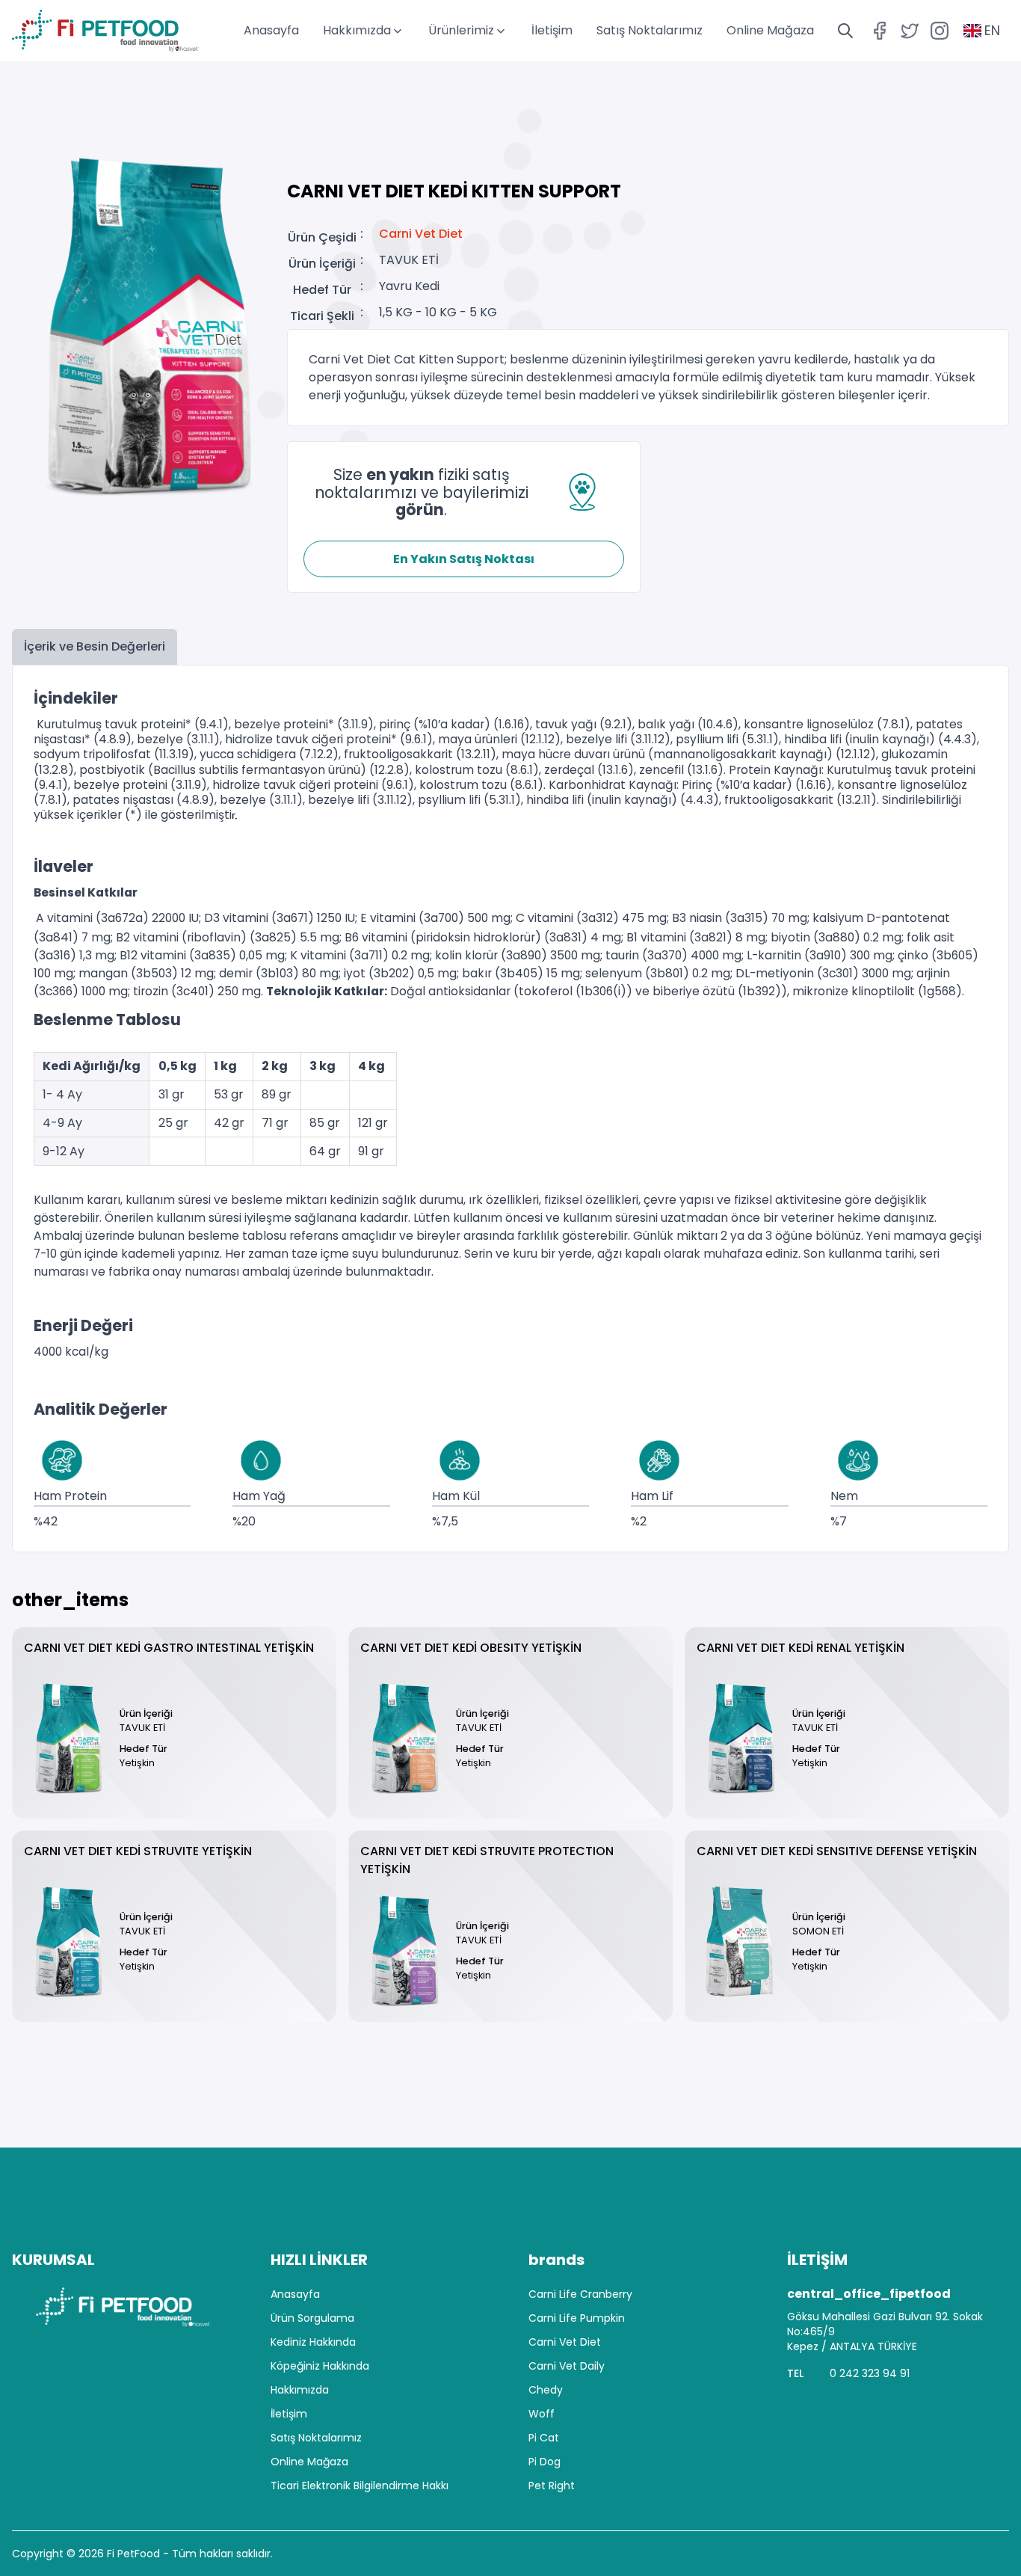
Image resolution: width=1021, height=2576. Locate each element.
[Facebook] (880, 31)
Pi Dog (545, 2462)
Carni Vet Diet (421, 234)
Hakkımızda (300, 2390)
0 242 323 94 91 (870, 2373)
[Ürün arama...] (845, 31)
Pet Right (552, 2486)
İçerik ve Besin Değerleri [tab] (95, 646)
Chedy (546, 2390)
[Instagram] (940, 31)
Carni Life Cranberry (580, 2294)
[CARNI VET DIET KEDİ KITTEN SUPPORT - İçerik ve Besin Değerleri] (144, 326)
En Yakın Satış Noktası (464, 559)
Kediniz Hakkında (313, 2342)
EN (992, 31)
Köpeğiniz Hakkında (320, 2366)
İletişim (552, 30)
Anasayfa (271, 30)
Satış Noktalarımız (650, 30)
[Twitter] (910, 31)
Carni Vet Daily (567, 2366)
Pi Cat (544, 2438)
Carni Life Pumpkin (577, 2318)
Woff (542, 2414)
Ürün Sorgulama (312, 2318)
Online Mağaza (770, 30)
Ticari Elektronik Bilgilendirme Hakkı (360, 2486)
